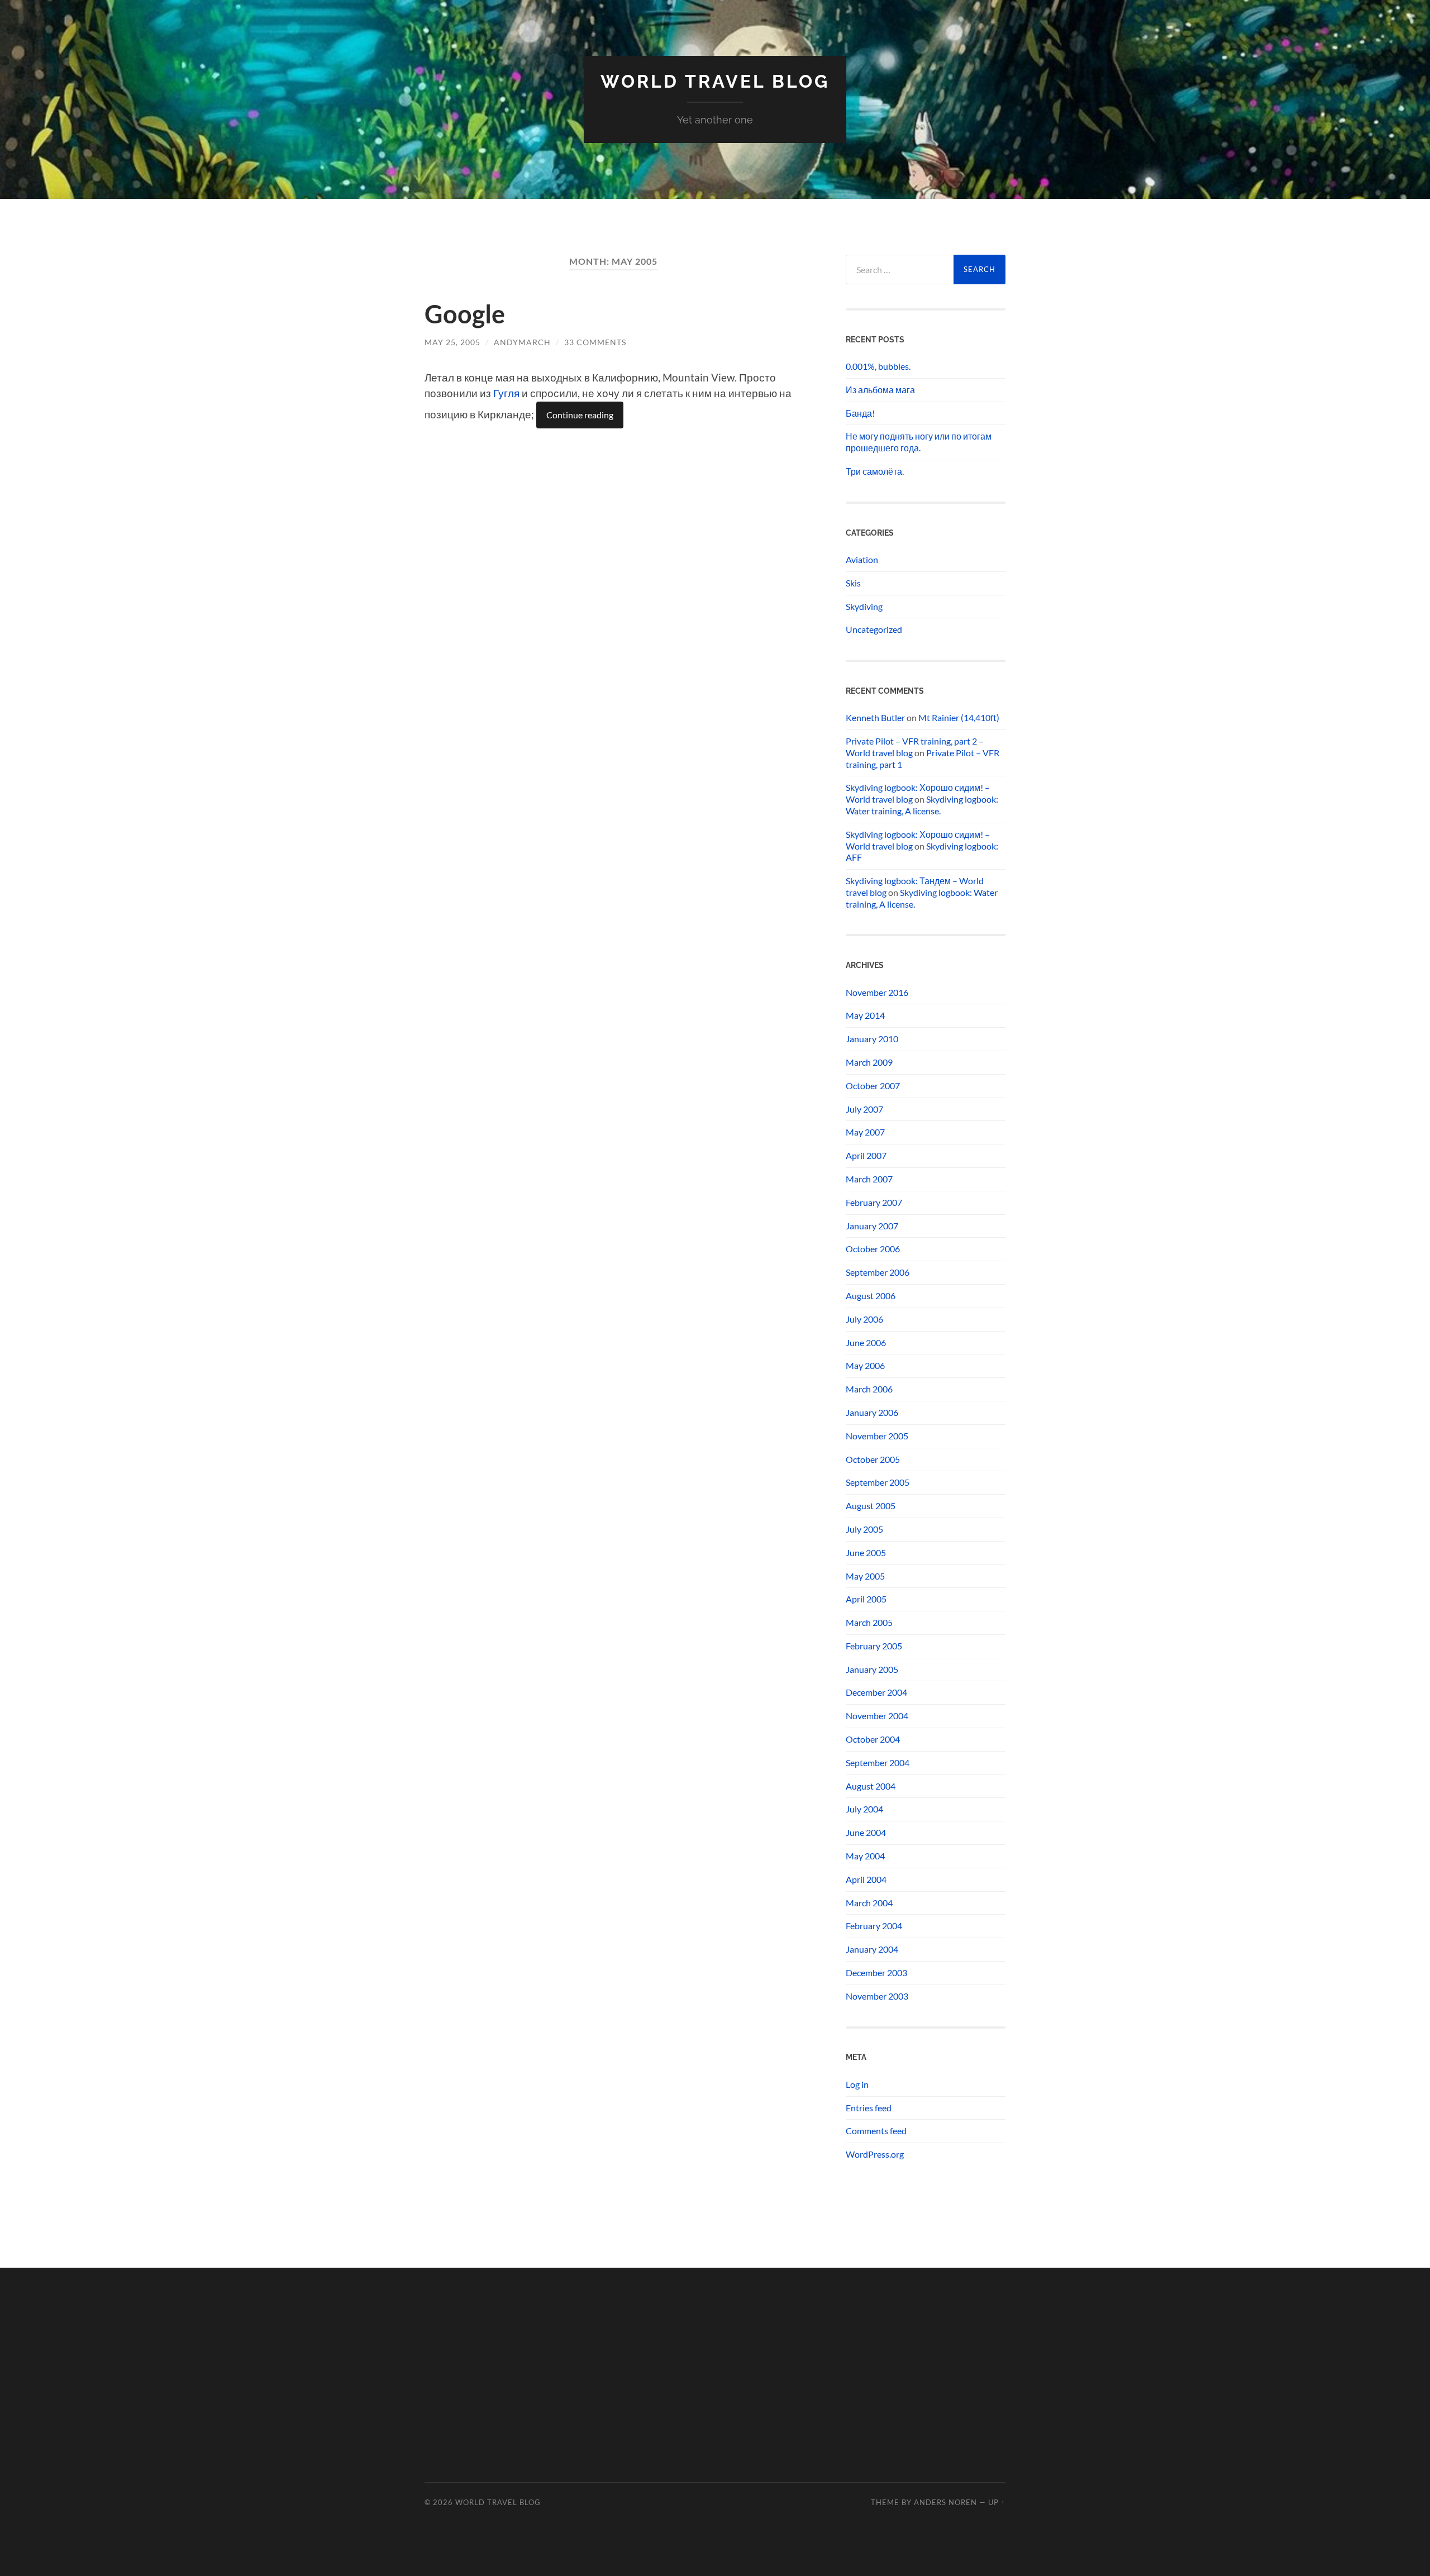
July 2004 (864, 1809)
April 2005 (866, 1599)
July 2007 (864, 1109)
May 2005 (865, 1576)
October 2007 (873, 1086)
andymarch (522, 342)
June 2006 (866, 1342)
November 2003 (877, 1996)
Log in (857, 2084)
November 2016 (877, 992)
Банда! (860, 413)
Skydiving (864, 606)
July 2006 (864, 1319)
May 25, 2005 (452, 342)
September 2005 (878, 1482)
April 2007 (866, 1155)
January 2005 (872, 1669)
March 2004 (869, 1903)
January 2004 (872, 1949)
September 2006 (878, 1272)
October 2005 (873, 1459)
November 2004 (877, 1716)
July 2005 (864, 1529)
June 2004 (866, 1832)
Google (465, 314)
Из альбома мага (880, 390)
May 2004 (865, 1856)
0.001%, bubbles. (878, 366)
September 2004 (878, 1762)
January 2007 (872, 1226)
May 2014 (865, 1015)
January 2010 (872, 1039)
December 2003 (876, 1972)
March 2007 (869, 1179)
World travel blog (715, 81)
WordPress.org (875, 2154)
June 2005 (866, 1552)
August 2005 (871, 1506)
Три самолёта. (875, 471)
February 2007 (874, 1202)
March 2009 (869, 1062)
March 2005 (869, 1622)
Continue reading (580, 415)
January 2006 (872, 1412)
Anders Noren (945, 2502)
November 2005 (877, 1436)
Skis (853, 583)
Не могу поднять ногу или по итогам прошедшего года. (919, 442)
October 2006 (873, 1249)
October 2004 (873, 1739)
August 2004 (871, 1786)
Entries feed (869, 2108)
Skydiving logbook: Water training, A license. (922, 805)
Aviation (862, 559)
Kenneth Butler (875, 717)
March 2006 (869, 1389)
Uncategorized (874, 629)
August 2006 (871, 1296)
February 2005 (874, 1646)
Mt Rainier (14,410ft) (959, 717)
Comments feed (876, 2131)
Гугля (506, 393)
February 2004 (874, 1926)
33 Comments (595, 342)
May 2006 (865, 1365)
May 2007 (865, 1132)
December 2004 (876, 1692)
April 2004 (866, 1879)
